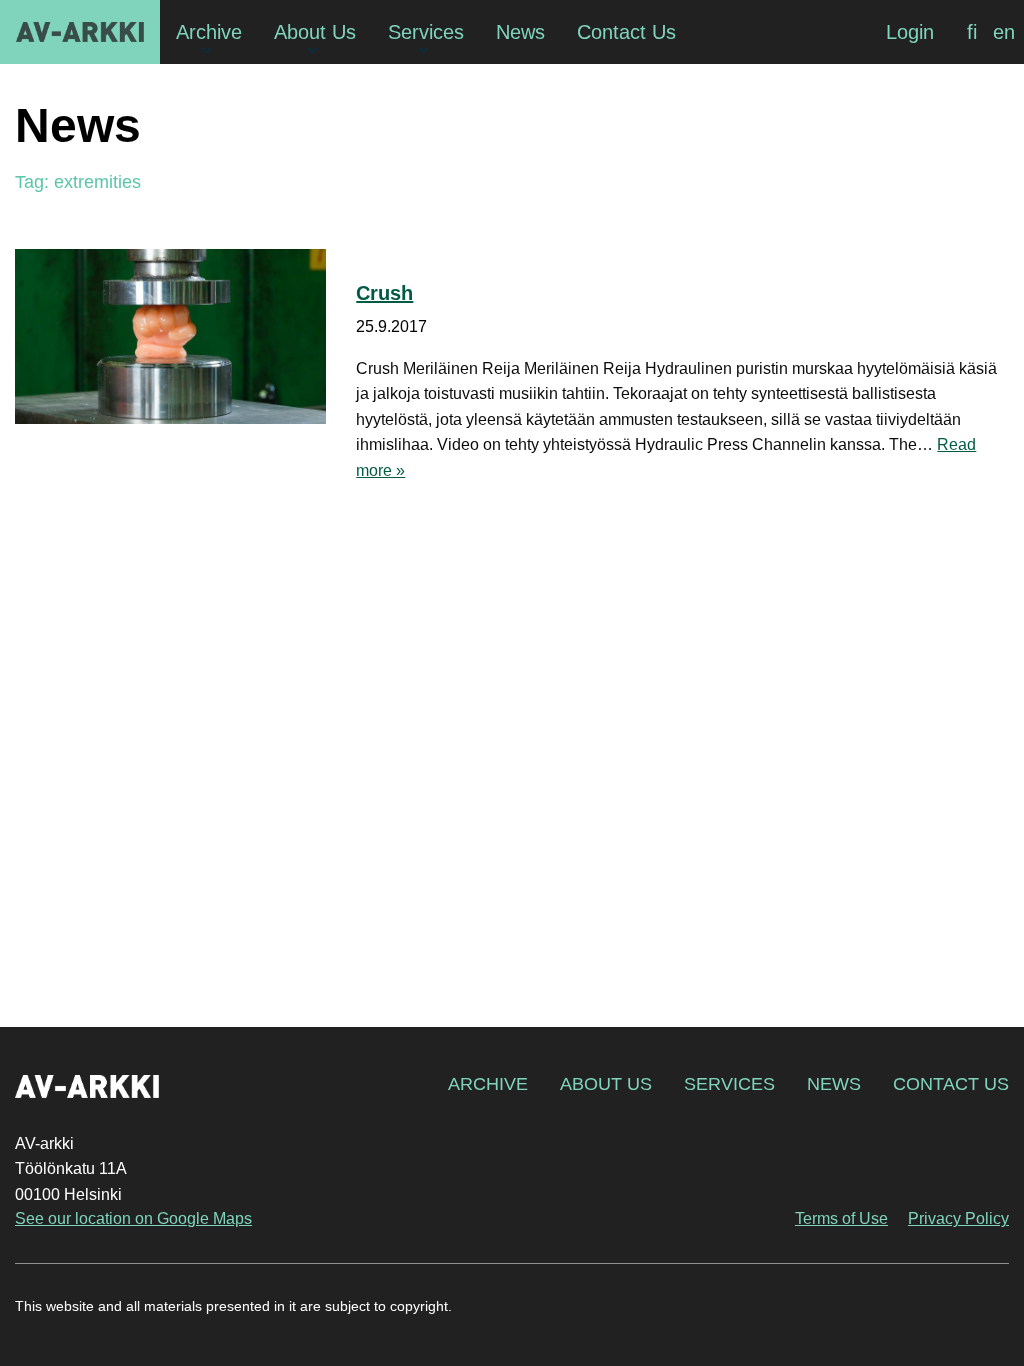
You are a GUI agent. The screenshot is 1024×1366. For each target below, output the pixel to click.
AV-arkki (80, 32)
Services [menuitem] (426, 32)
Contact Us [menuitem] (626, 32)
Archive (488, 1084)
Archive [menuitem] (209, 32)
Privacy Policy (958, 1218)
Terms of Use (841, 1218)
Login (910, 32)
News (834, 1084)
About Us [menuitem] (315, 32)
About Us (606, 1084)
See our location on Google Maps (133, 1218)
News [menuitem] (520, 32)
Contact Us (951, 1084)
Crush (384, 293)
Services (729, 1084)
